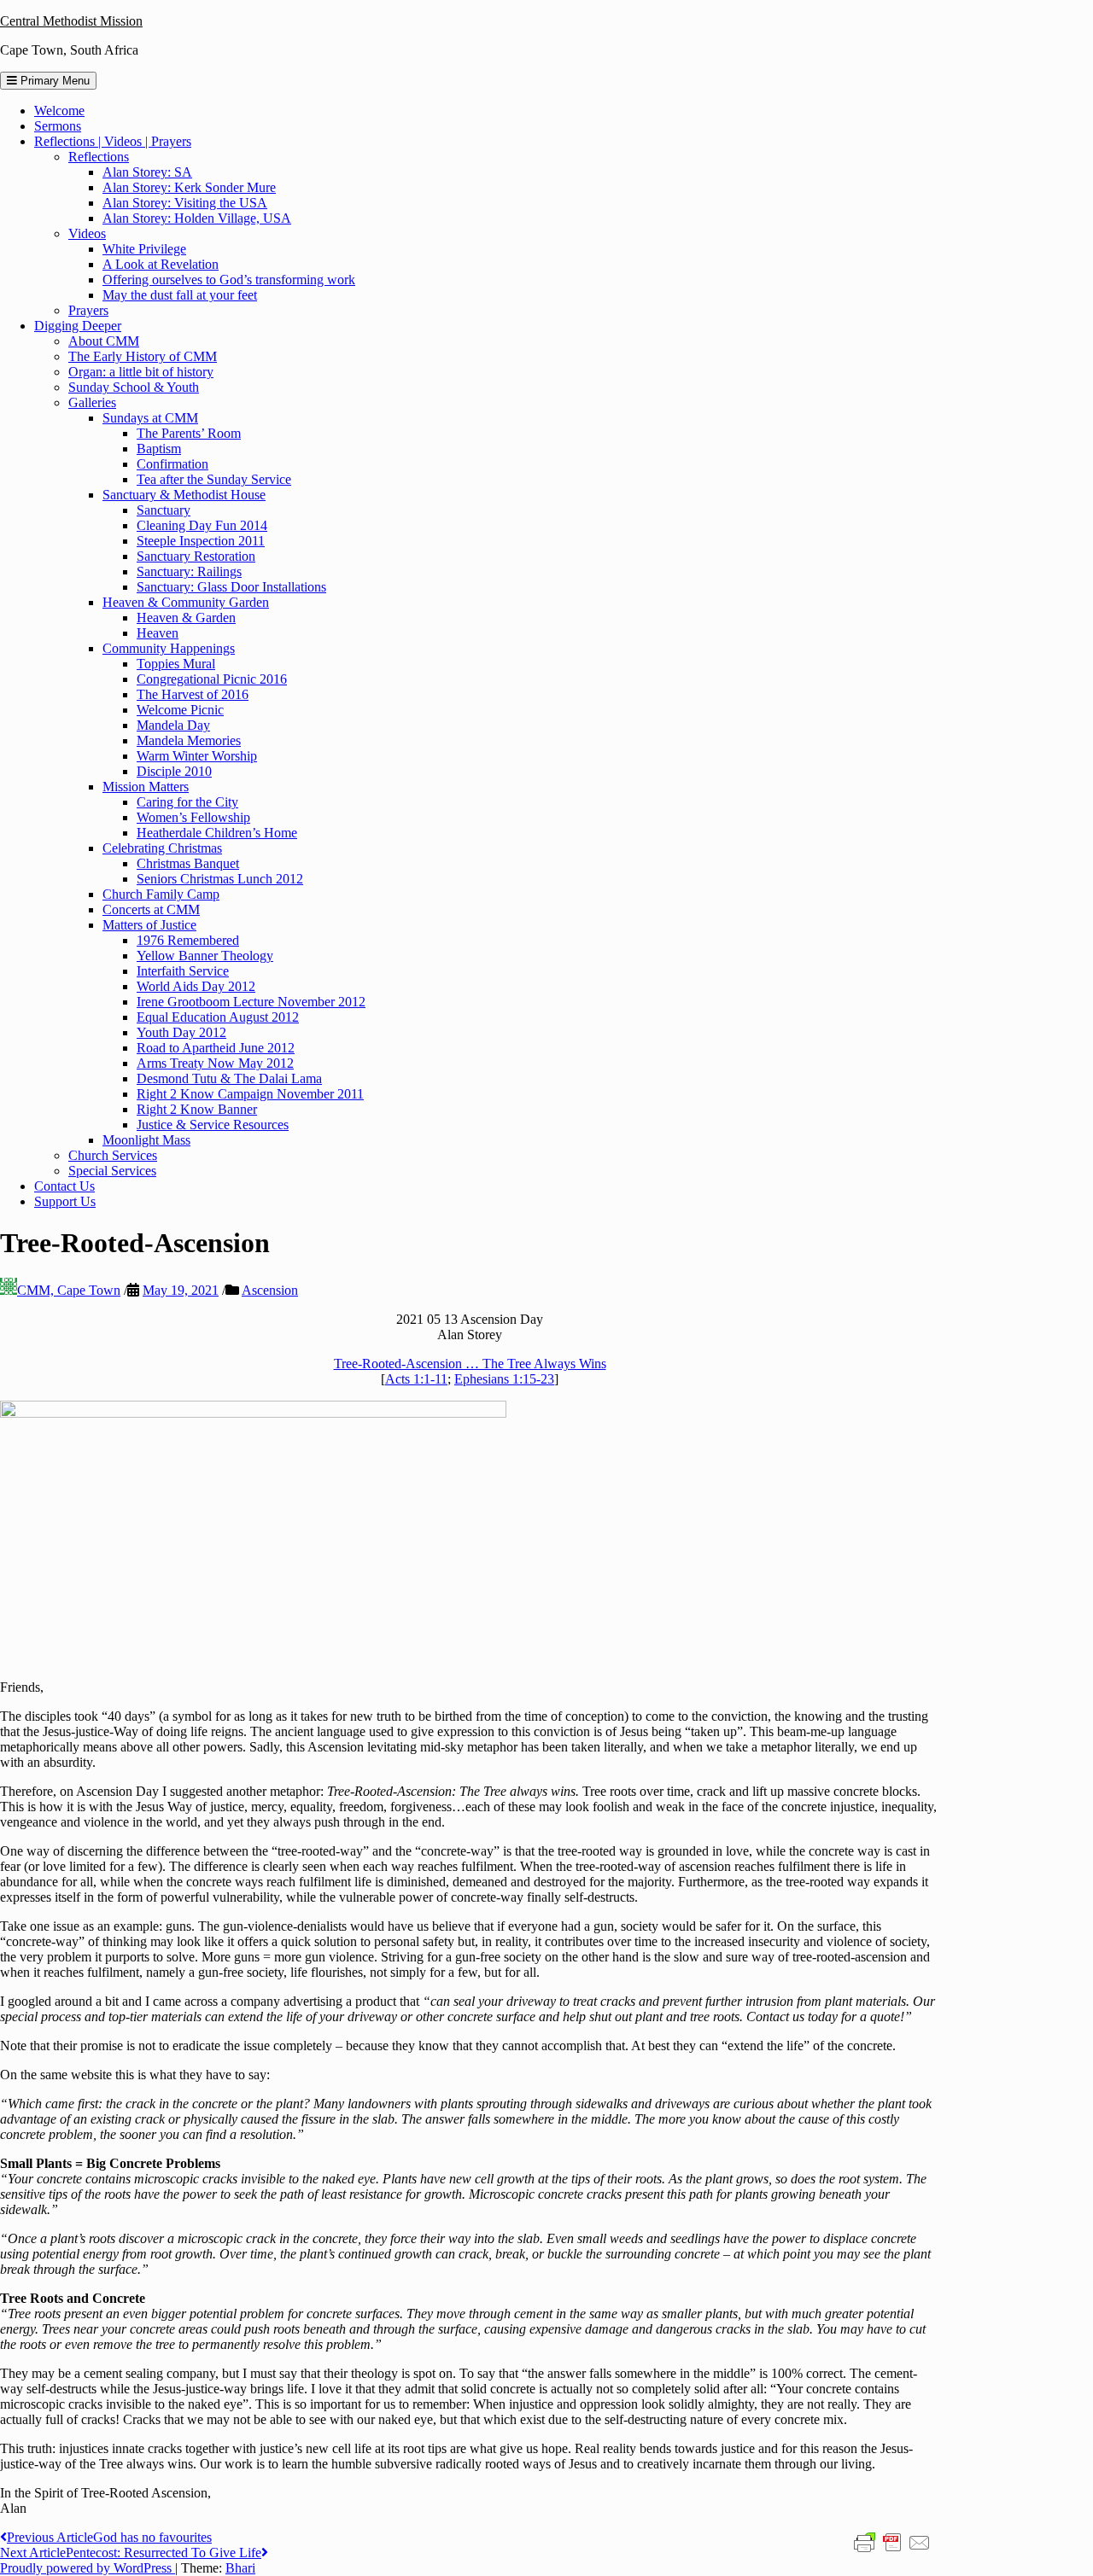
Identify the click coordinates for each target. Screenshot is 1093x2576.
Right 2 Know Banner (197, 1109)
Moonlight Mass (146, 1140)
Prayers (88, 310)
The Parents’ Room (189, 433)
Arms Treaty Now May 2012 (215, 1063)
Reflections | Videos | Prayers (113, 141)
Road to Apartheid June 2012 (216, 1048)
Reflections (99, 157)
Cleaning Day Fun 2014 (202, 525)
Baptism (159, 449)
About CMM (104, 341)
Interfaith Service (183, 971)
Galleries (92, 402)
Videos (87, 233)
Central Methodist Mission (71, 21)
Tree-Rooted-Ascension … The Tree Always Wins (470, 1364)
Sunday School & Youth (134, 387)
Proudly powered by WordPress (88, 2568)
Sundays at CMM (150, 418)
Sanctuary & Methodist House (184, 495)
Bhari (240, 2568)
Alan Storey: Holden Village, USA (197, 218)
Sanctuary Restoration (196, 556)
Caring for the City (187, 802)
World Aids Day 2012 (196, 986)
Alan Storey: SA (147, 172)
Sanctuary (164, 510)
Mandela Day (173, 725)
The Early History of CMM (143, 356)
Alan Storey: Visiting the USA (185, 203)
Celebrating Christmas (162, 848)
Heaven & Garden (186, 618)
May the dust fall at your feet (180, 295)
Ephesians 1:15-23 (504, 1379)
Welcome (59, 111)
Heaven (158, 633)
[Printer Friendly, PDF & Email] (892, 2542)
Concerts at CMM (151, 909)
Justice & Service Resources (213, 1125)
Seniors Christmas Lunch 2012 (220, 879)
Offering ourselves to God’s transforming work (229, 280)
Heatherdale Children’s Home (217, 833)
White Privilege (144, 249)
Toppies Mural (176, 664)
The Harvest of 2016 (193, 694)
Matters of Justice (149, 925)
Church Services (113, 1155)
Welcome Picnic (180, 710)
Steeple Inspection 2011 (201, 541)
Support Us (65, 1201)
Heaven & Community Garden (186, 602)
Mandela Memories (189, 740)
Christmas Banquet (188, 863)
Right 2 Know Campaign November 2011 (250, 1094)
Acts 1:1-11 (416, 1379)
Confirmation (172, 464)
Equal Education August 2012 (218, 1017)
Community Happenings (169, 648)
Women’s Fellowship (193, 817)
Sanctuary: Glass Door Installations (231, 587)
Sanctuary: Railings (189, 571)
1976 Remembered (188, 940)
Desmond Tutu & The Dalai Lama (229, 1078)
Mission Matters (146, 787)
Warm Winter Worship (197, 756)
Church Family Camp (161, 894)
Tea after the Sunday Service (214, 479)
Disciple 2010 (174, 771)
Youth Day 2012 (181, 1032)
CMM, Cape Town (69, 1290)
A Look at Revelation (161, 264)
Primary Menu (53, 81)
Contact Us (64, 1186)
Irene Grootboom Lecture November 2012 (251, 1002)
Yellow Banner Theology (205, 956)
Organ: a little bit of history (141, 372)
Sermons (58, 126)
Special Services (112, 1171)
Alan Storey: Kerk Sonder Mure (189, 187)
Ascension (270, 1290)
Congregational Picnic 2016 (212, 679)
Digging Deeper (78, 326)
